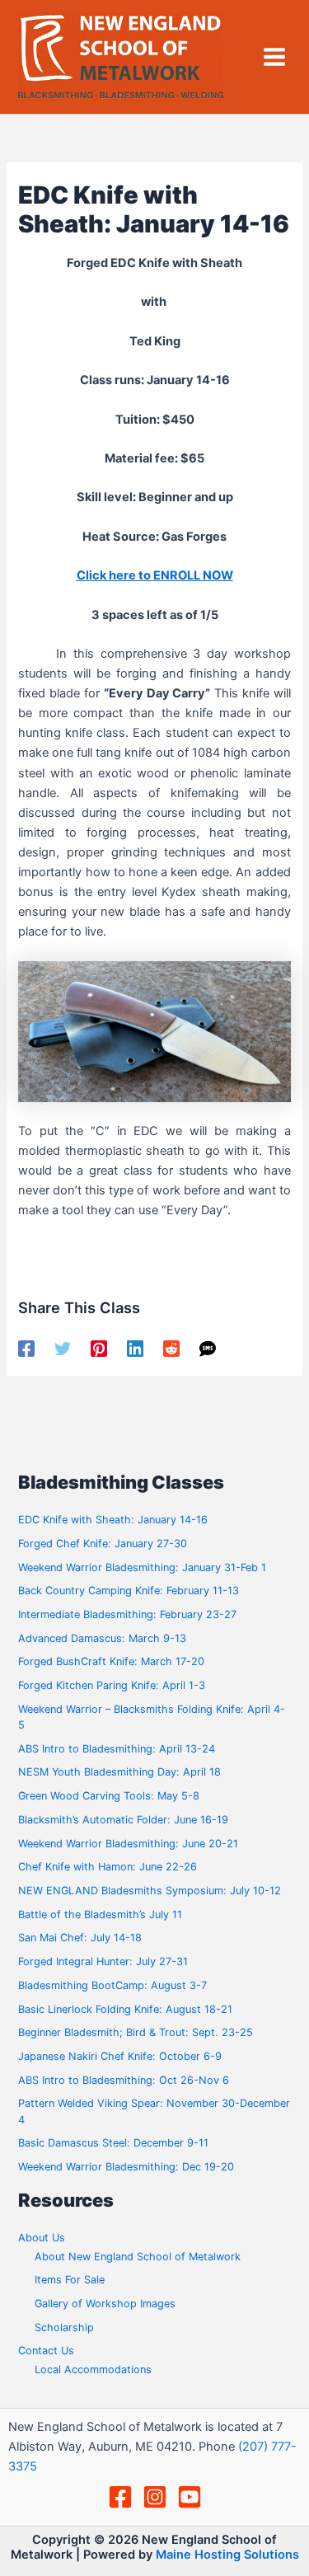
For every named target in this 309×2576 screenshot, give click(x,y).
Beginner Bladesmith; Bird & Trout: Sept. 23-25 (136, 2032)
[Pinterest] (99, 1349)
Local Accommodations (93, 2370)
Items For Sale (70, 2280)
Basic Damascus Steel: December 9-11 (113, 2143)
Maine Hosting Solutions (227, 2555)
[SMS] (208, 1349)
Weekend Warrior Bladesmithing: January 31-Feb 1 (142, 1567)
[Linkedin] (135, 1349)
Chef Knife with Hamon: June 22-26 (108, 1867)
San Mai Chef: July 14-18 (80, 1938)
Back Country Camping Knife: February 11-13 (129, 1591)
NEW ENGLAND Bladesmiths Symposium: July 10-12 (150, 1891)
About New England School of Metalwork (138, 2257)
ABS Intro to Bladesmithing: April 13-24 (117, 1749)
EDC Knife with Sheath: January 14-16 (113, 1520)
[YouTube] (190, 2497)
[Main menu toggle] (274, 57)
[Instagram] (155, 2497)
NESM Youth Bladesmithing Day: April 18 (119, 1772)
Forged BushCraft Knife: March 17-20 (111, 1661)
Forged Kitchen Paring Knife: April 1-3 (112, 1685)
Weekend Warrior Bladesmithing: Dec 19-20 (126, 2167)
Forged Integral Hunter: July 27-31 (103, 1961)
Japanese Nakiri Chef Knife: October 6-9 (120, 2056)
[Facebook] (26, 1349)
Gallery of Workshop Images (105, 2304)
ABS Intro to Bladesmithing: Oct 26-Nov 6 (124, 2080)
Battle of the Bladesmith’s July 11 (100, 1914)
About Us (42, 2238)
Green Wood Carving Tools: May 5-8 (109, 1796)
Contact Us (46, 2351)
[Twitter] (63, 1349)
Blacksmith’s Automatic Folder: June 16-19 (123, 1820)
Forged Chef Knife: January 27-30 (103, 1544)
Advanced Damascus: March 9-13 (102, 1638)
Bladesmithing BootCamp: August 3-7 (112, 1985)
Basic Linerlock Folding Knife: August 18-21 (125, 2009)
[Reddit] (171, 1349)
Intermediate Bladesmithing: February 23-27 (127, 1614)
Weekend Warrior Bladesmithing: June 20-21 (128, 1844)
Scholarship (64, 2327)
